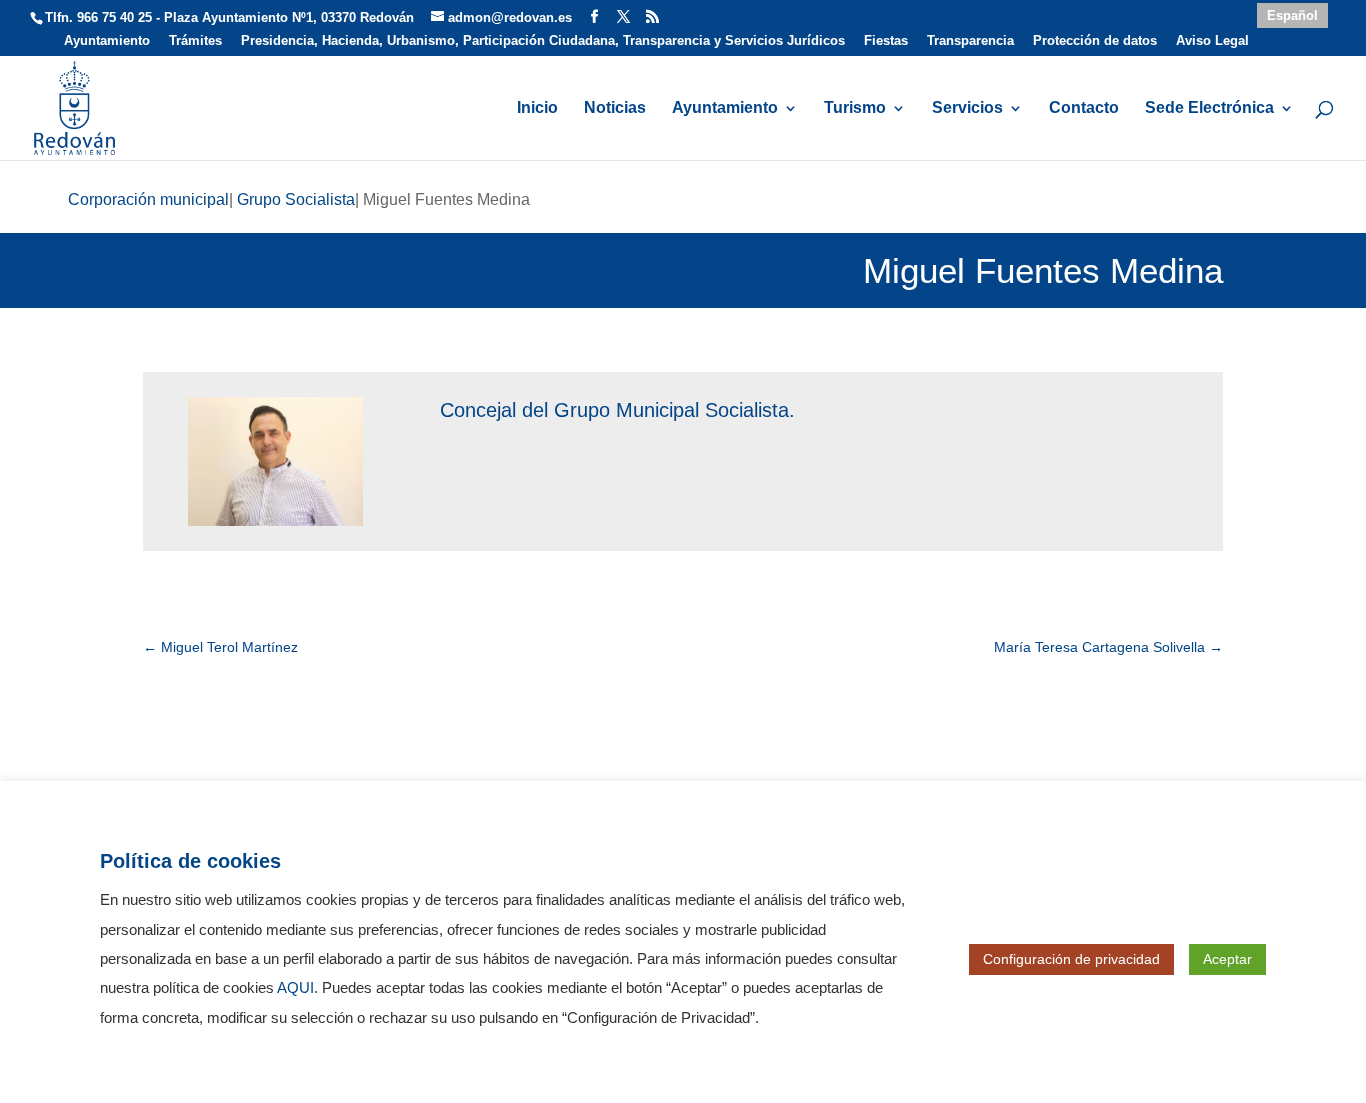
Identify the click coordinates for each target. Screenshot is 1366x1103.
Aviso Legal (1212, 41)
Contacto (1084, 108)
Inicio (537, 108)
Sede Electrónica (1209, 108)
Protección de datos (1095, 41)
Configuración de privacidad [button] (1071, 959)
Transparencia (970, 41)
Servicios (967, 108)
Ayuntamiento (107, 41)
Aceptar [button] (1227, 959)
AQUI (295, 988)
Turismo (855, 108)
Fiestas (886, 41)
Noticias (615, 108)
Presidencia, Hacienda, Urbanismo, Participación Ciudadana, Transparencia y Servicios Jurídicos (543, 41)
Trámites (195, 41)
